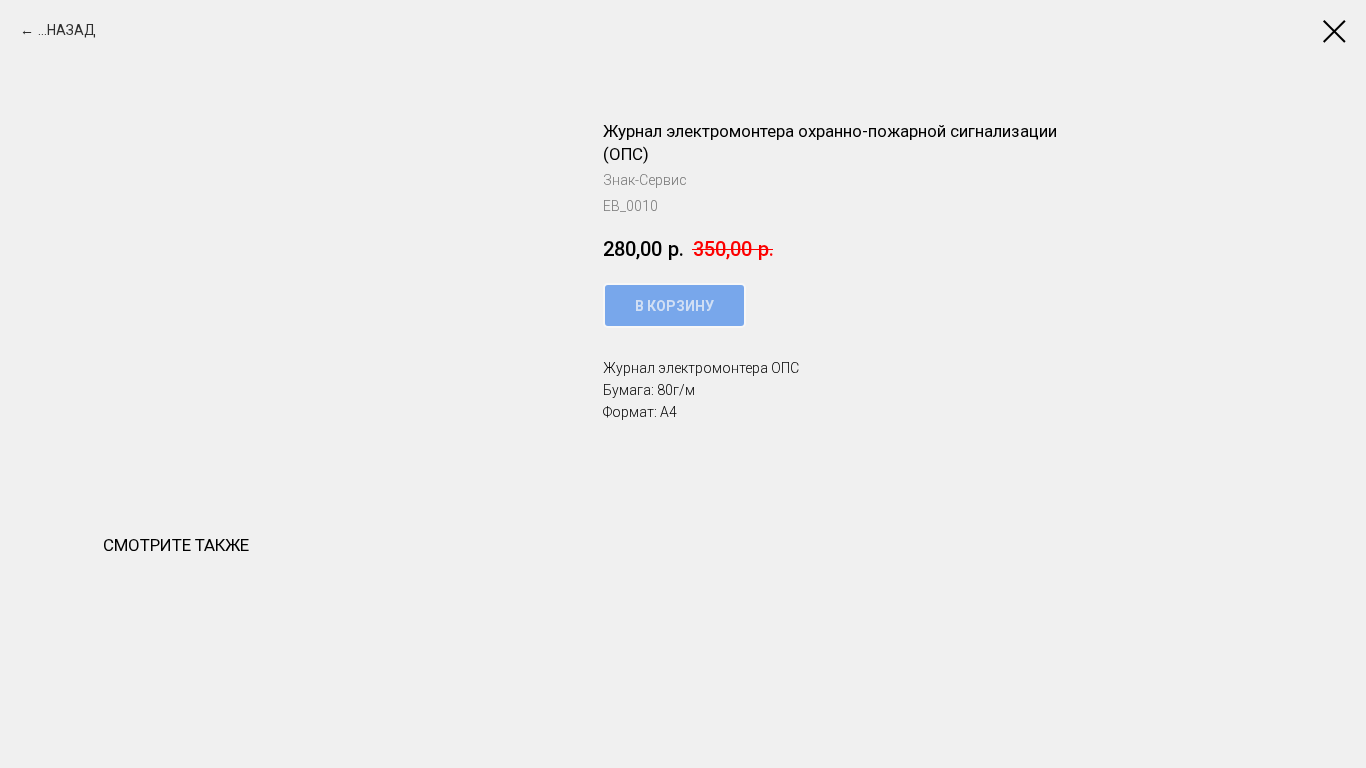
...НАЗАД (67, 30)
